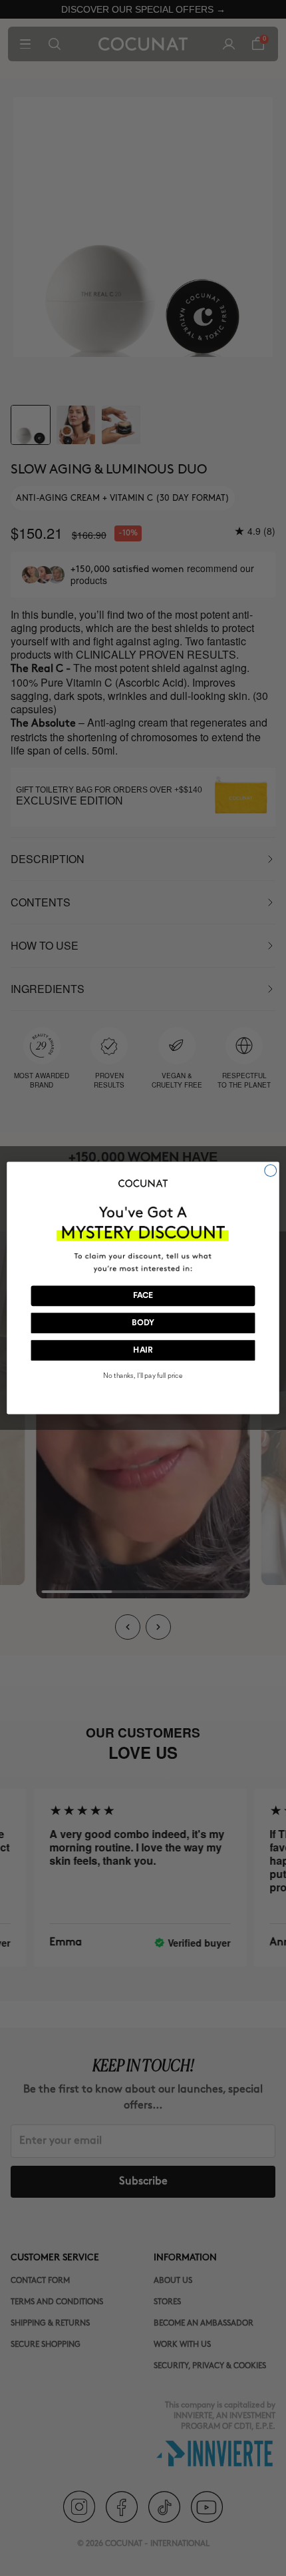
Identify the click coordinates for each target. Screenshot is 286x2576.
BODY (143, 1323)
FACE (143, 1296)
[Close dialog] (271, 1171)
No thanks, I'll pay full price (143, 1376)
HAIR (143, 1351)
